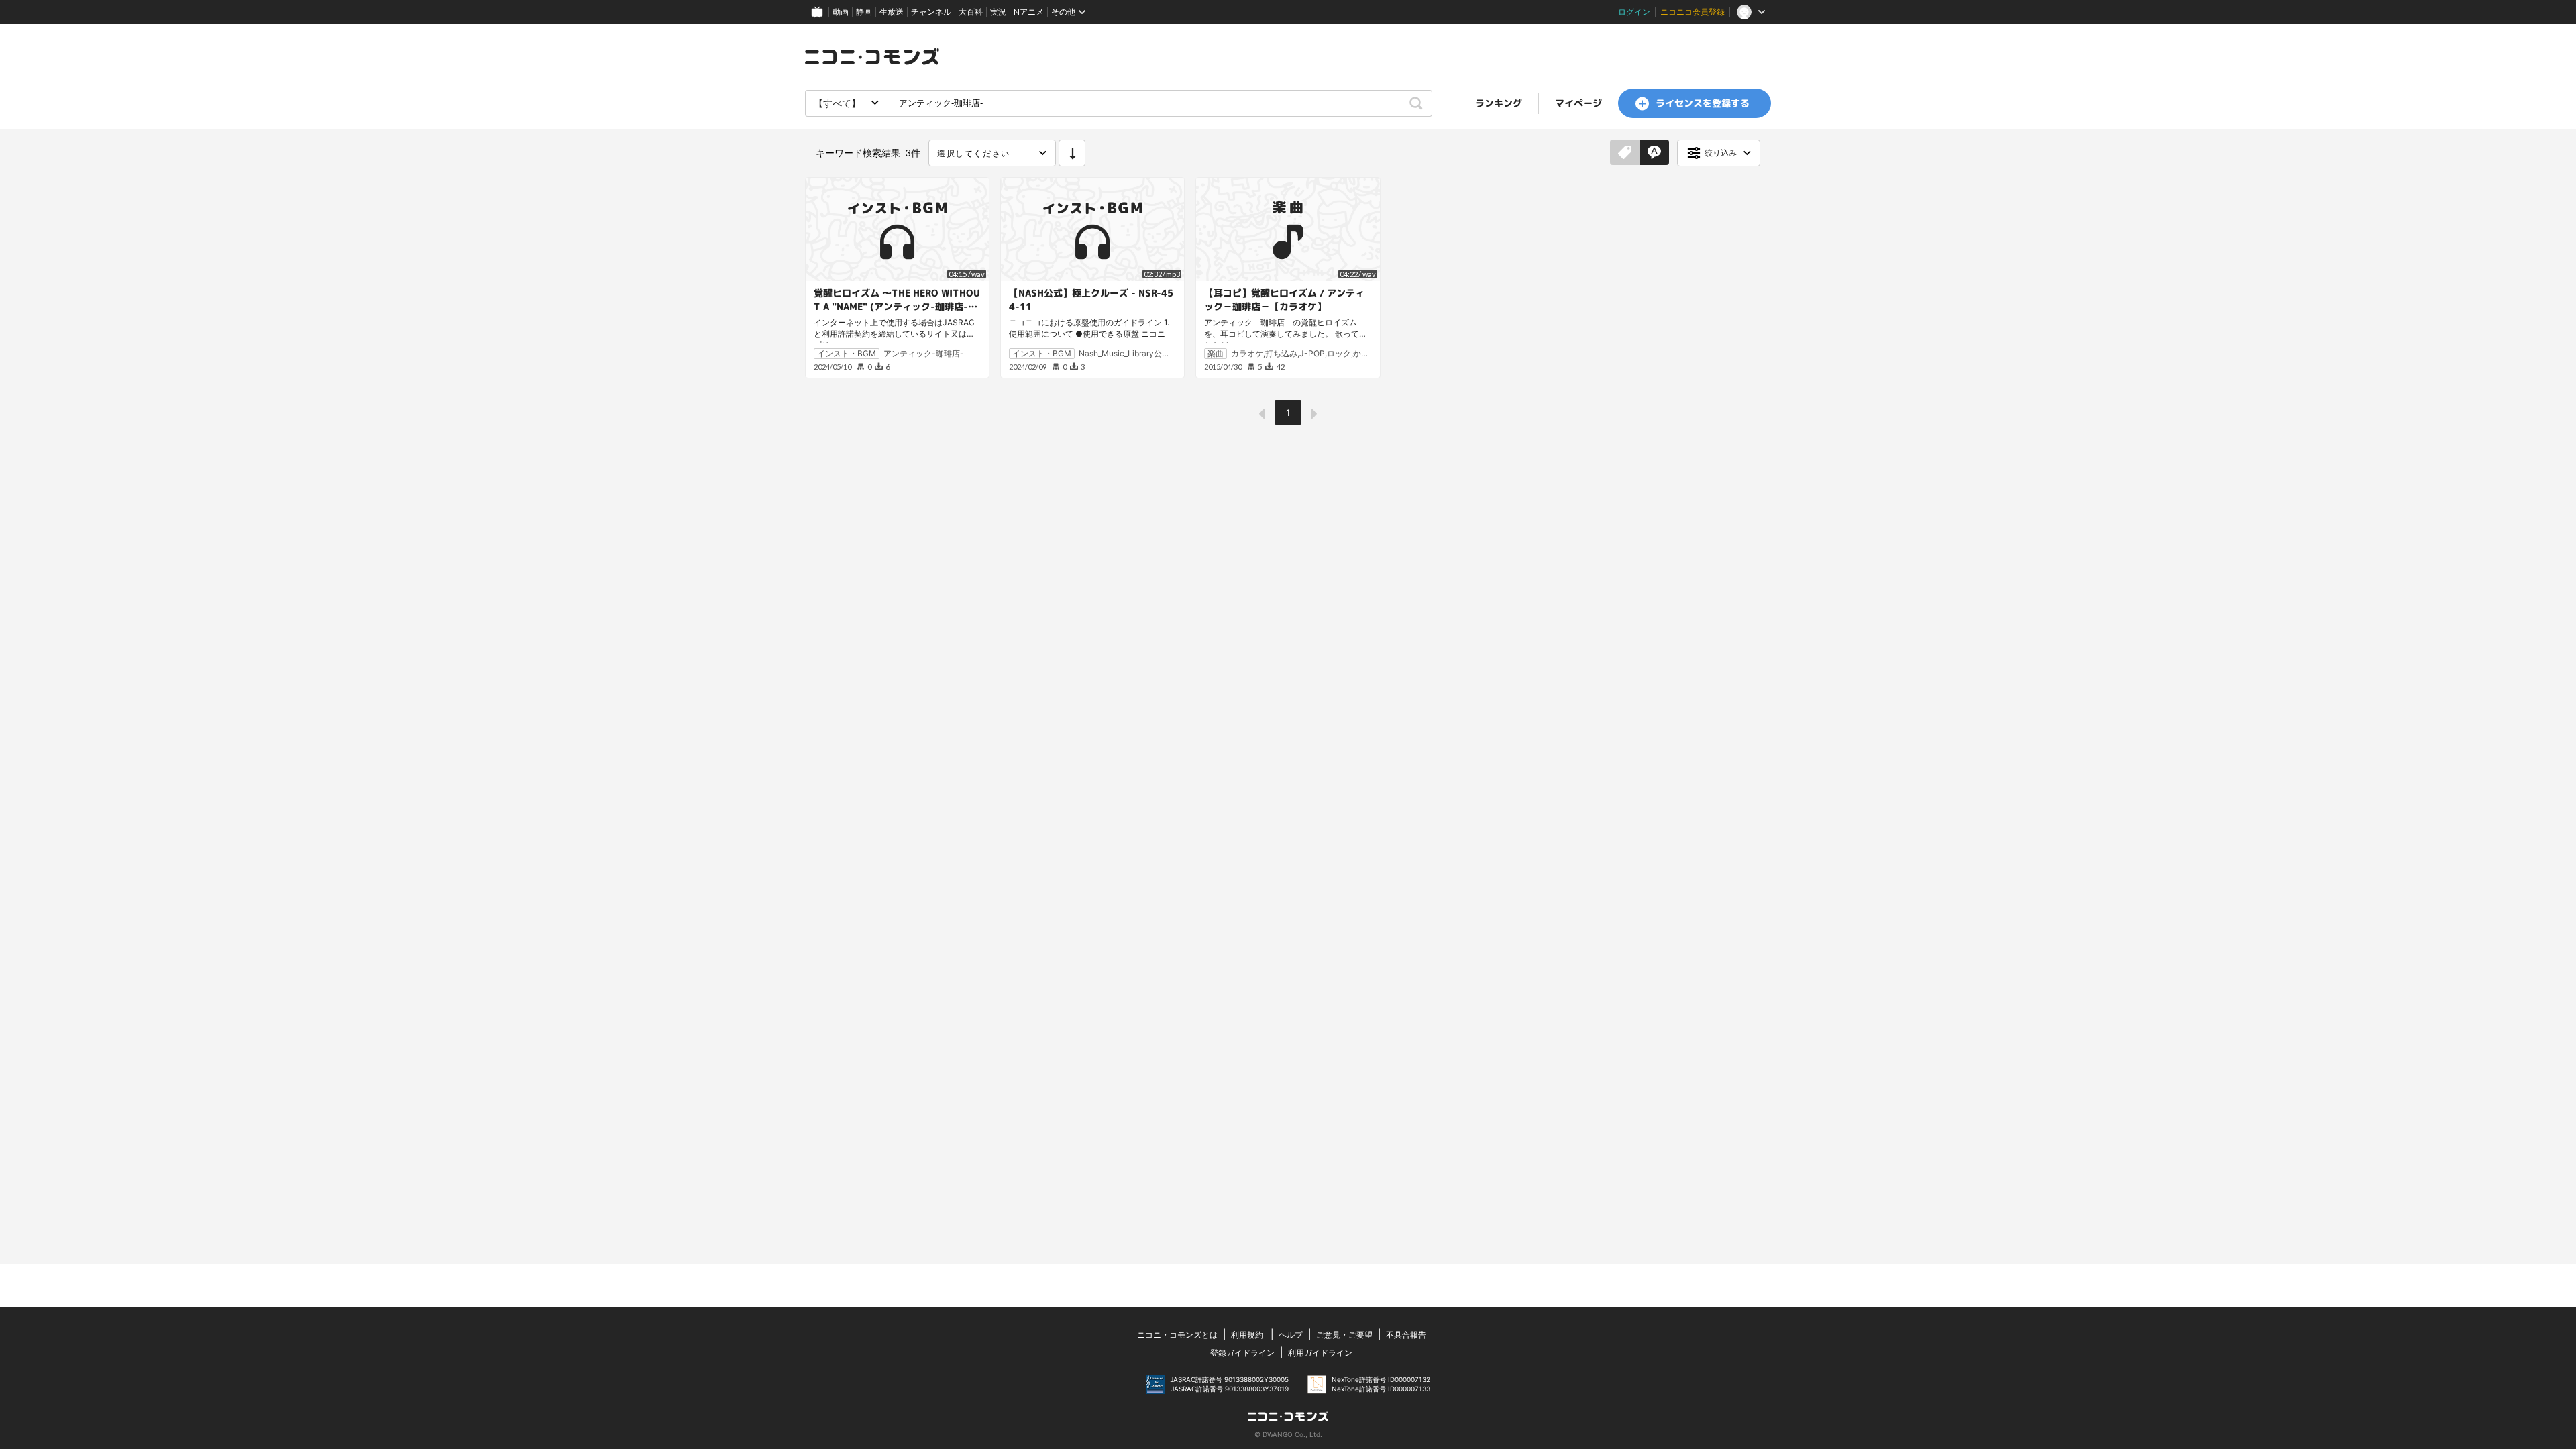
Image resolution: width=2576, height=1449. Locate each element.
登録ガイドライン (1242, 1353)
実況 (998, 12)
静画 (864, 12)
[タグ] (1625, 153)
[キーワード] (1654, 153)
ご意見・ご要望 (1344, 1335)
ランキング (1499, 103)
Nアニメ (1029, 12)
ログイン (1634, 12)
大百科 (971, 12)
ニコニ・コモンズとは (1177, 1335)
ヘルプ (1291, 1335)
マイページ (1578, 103)
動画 (841, 12)
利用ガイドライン (1320, 1353)
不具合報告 (1406, 1335)
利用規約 (1247, 1335)
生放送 (892, 12)
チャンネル (931, 12)
